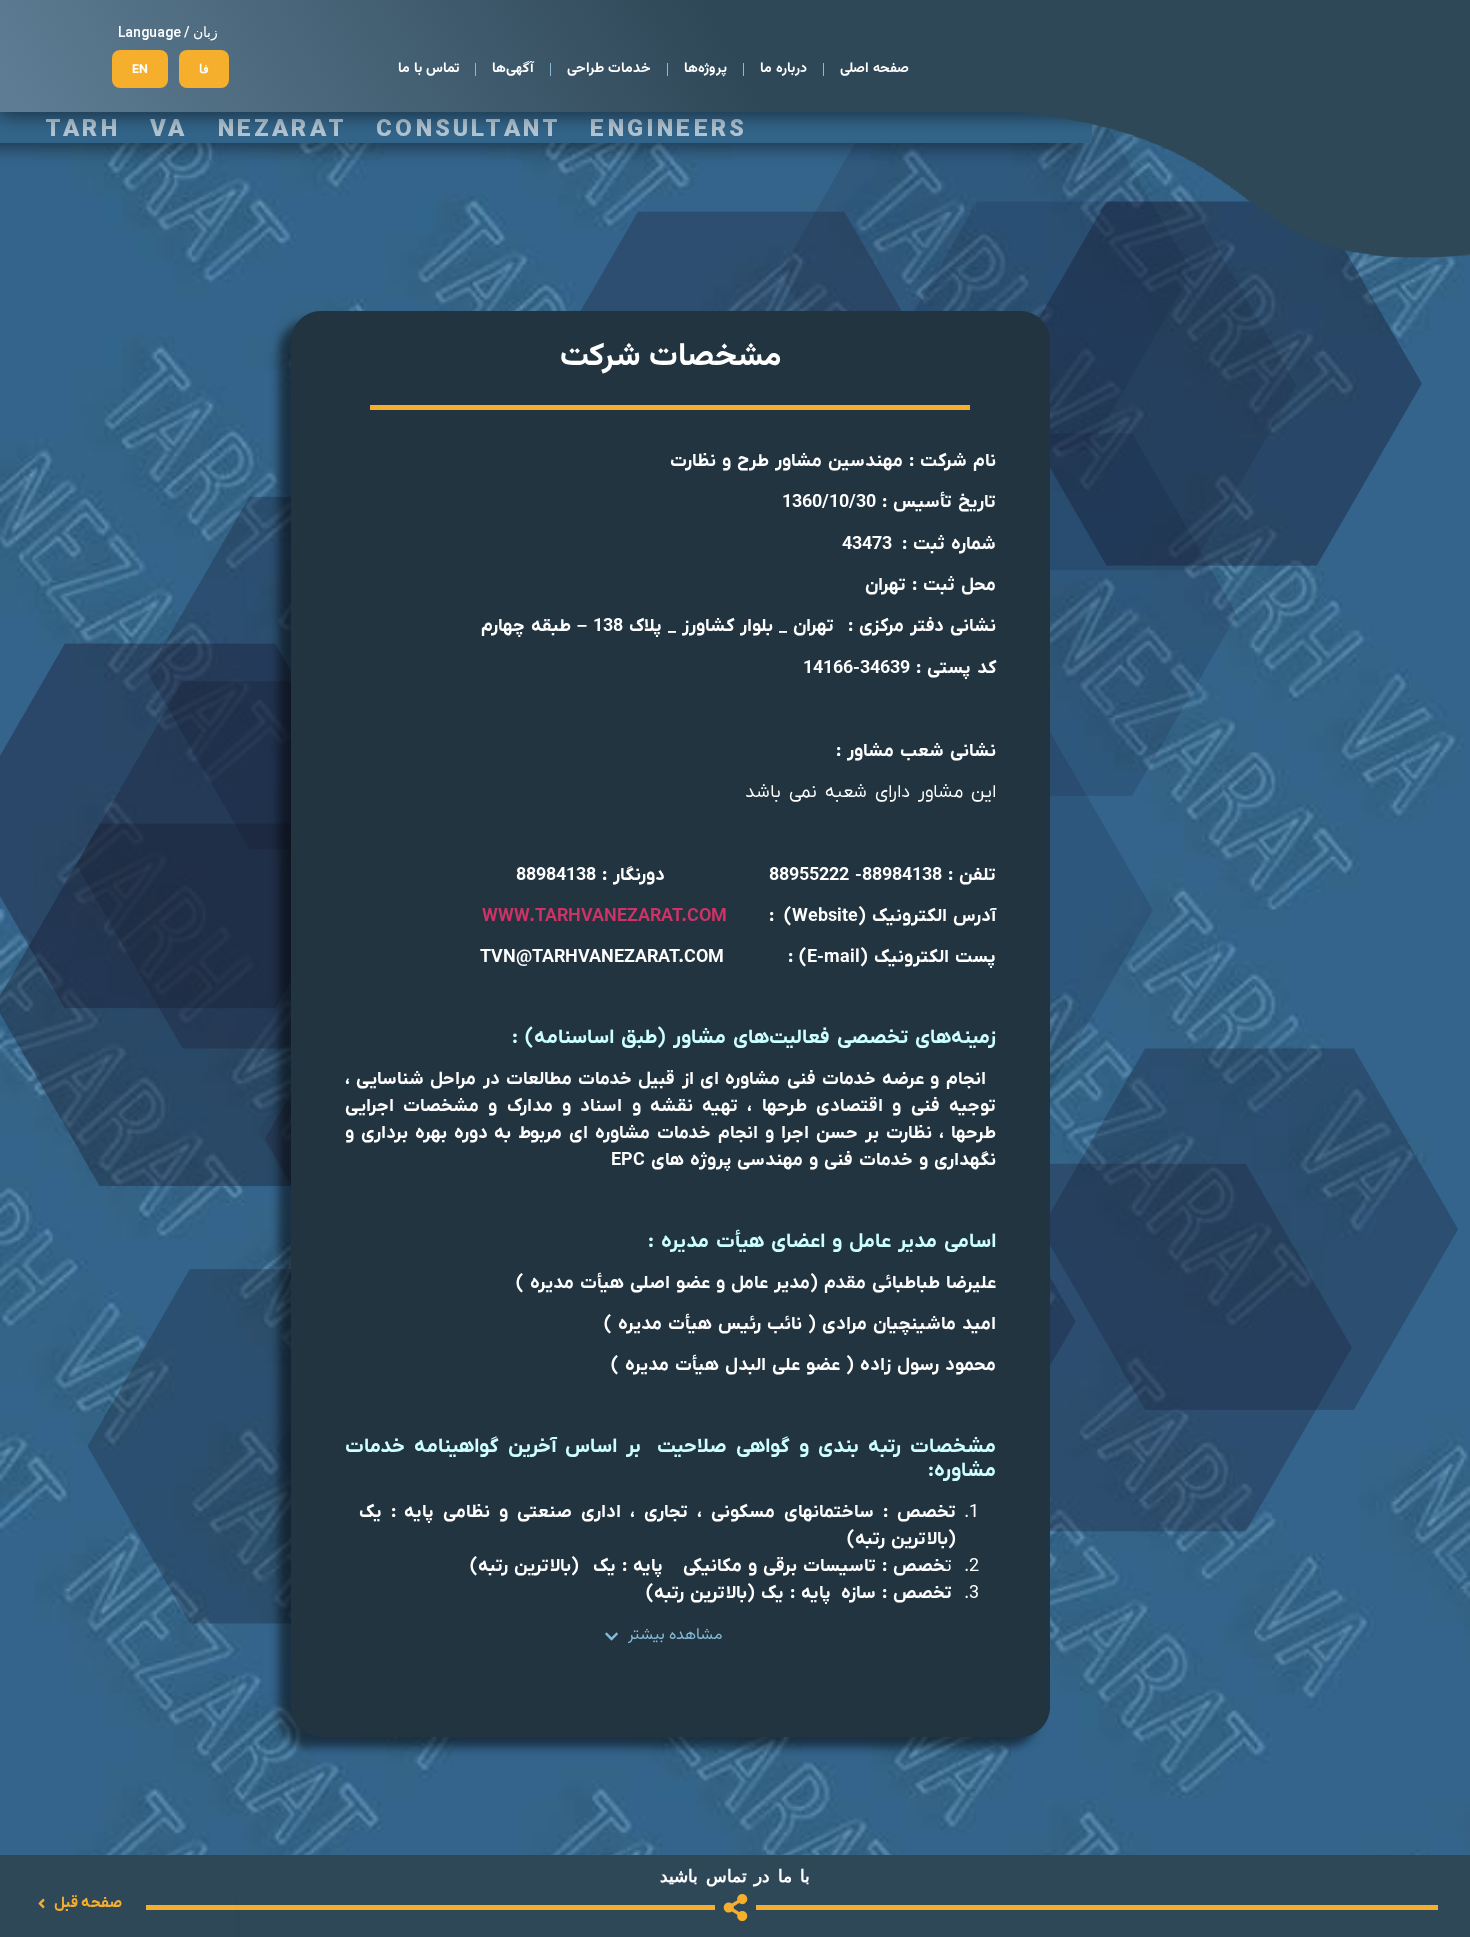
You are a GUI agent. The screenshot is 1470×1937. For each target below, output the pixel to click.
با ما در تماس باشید (735, 1876)
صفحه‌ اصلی (874, 69)
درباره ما (783, 69)
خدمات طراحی (609, 69)
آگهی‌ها (513, 69)
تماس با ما (428, 69)
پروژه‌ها (705, 69)
